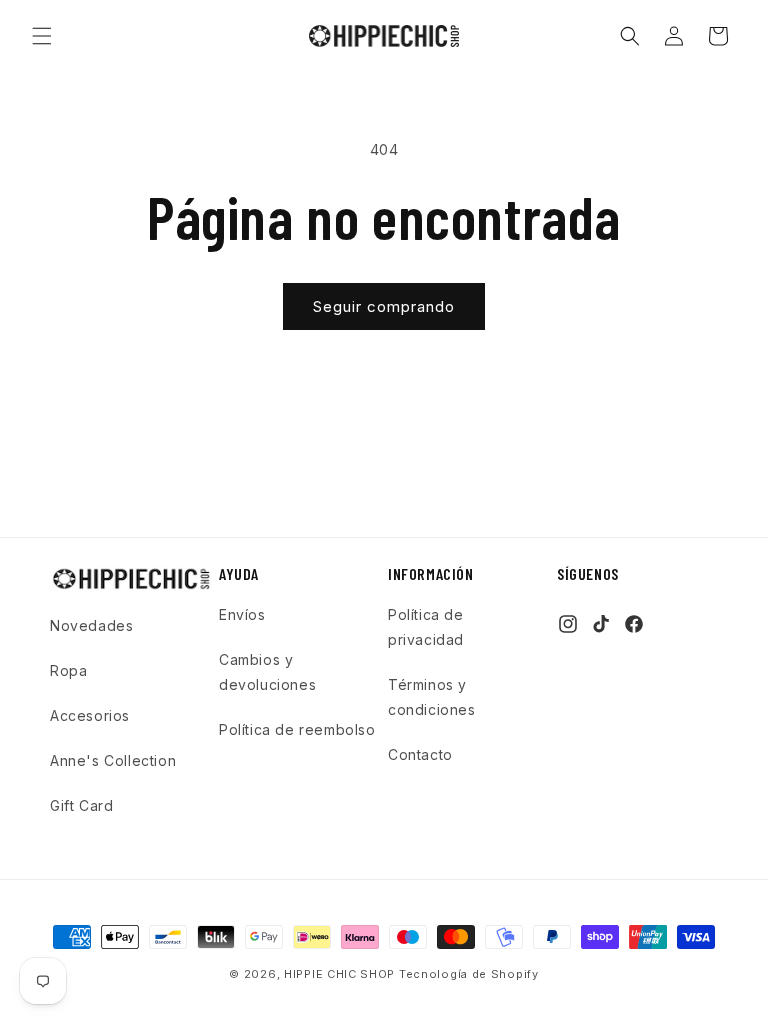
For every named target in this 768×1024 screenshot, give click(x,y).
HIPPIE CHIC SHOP (341, 974)
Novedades (91, 625)
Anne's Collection (113, 760)
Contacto (420, 754)
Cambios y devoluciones (267, 672)
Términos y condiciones (432, 697)
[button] (42, 36)
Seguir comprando (384, 306)
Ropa (68, 670)
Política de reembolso (297, 729)
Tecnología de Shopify (469, 974)
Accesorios (90, 715)
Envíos (242, 614)
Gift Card (81, 805)
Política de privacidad (426, 627)
